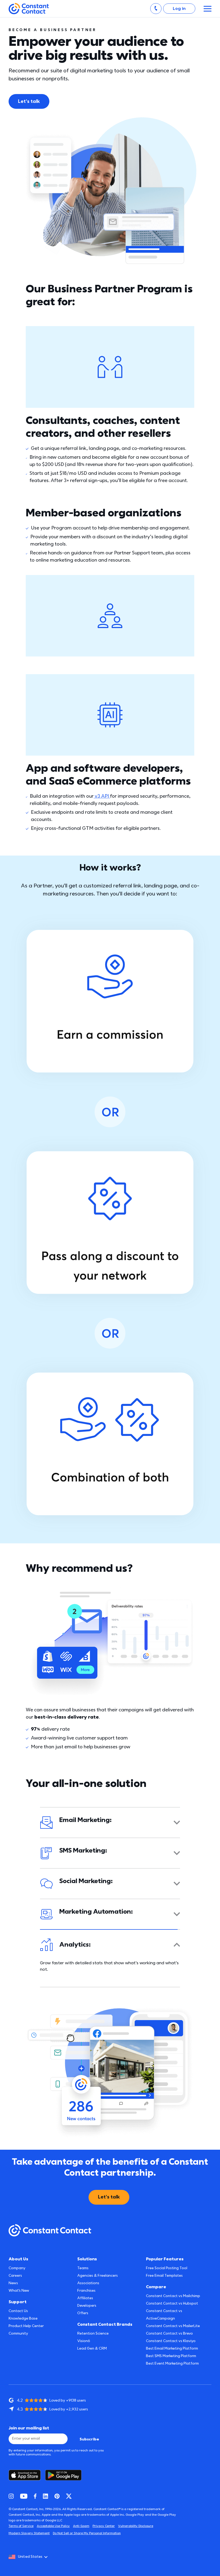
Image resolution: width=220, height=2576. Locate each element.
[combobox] (30, 2557)
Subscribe (89, 2439)
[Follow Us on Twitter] (69, 2496)
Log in (179, 9)
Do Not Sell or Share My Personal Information (87, 2533)
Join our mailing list (29, 2428)
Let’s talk (29, 101)
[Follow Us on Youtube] (24, 2496)
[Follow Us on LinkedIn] (45, 2496)
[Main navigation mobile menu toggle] (208, 9)
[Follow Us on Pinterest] (57, 2496)
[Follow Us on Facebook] (35, 2496)
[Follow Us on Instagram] (11, 2496)
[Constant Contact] (29, 9)
